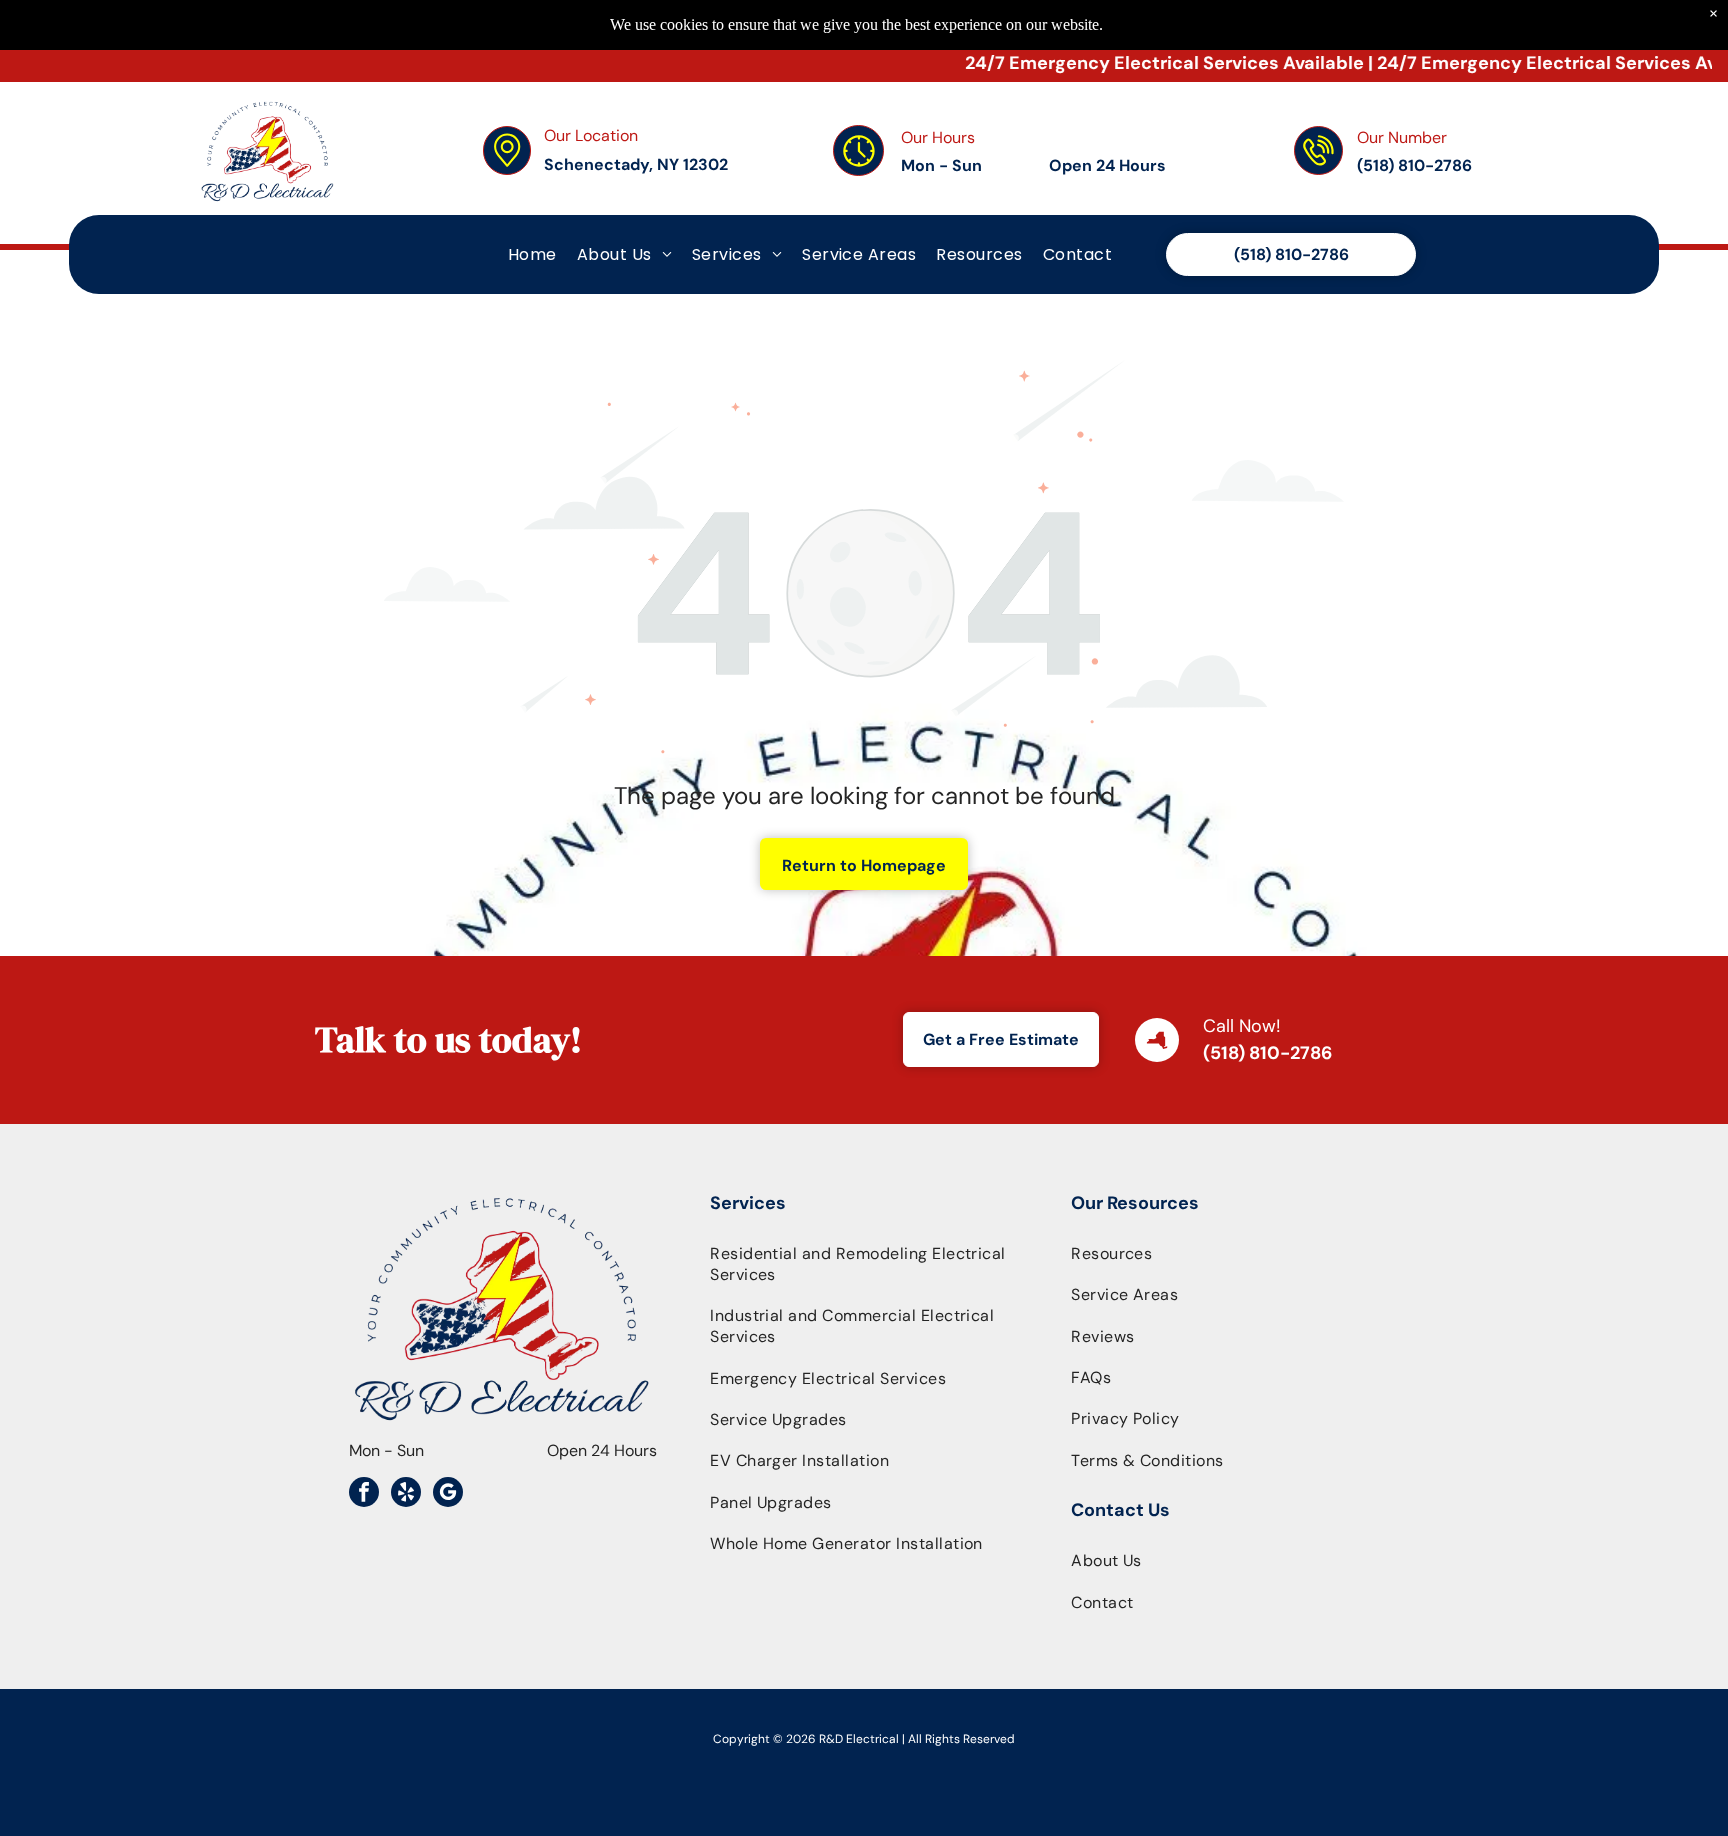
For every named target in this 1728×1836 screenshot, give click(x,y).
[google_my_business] (448, 1494)
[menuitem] (532, 254)
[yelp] (406, 1494)
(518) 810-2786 (1267, 1053)
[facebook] (364, 1494)
